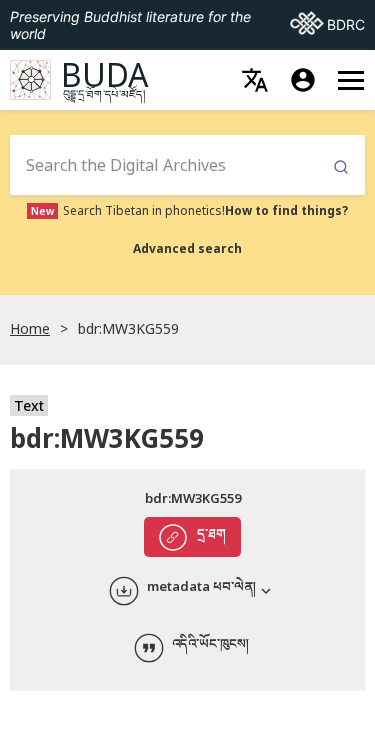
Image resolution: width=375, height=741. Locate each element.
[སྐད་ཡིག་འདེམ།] (255, 80)
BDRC (327, 24)
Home (30, 328)
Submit (341, 167)
